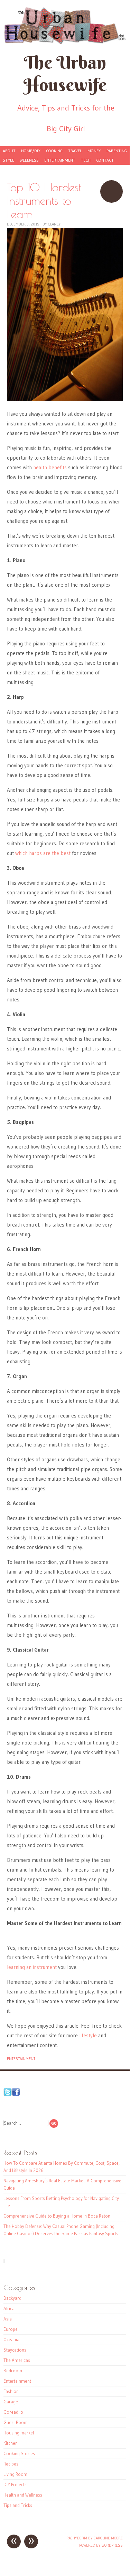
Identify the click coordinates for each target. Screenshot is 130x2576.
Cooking (54, 151)
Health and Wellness (23, 2495)
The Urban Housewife (65, 74)
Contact (105, 160)
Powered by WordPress (101, 2545)
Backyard (12, 2298)
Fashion (11, 2391)
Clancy (54, 224)
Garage (11, 2402)
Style (8, 160)
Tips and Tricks (18, 2505)
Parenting (117, 151)
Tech (86, 160)
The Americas (17, 2360)
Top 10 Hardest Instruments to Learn (112, 191)
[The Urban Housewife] (65, 26)
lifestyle (87, 2035)
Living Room (15, 2474)
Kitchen (11, 2443)
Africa (9, 2308)
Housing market (19, 2433)
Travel (75, 151)
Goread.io (13, 2412)
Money (94, 151)
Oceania (11, 2339)
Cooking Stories (19, 2453)
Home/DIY (31, 151)
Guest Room (16, 2422)
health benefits (50, 467)
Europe (11, 2329)
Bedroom (13, 2371)
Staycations (15, 2350)
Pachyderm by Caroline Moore (95, 2538)
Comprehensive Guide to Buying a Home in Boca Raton (57, 2216)
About (9, 151)
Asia (8, 2319)
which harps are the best (43, 853)
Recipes (11, 2464)
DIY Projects (15, 2484)
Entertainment (60, 160)
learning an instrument (32, 1967)
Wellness (29, 160)
